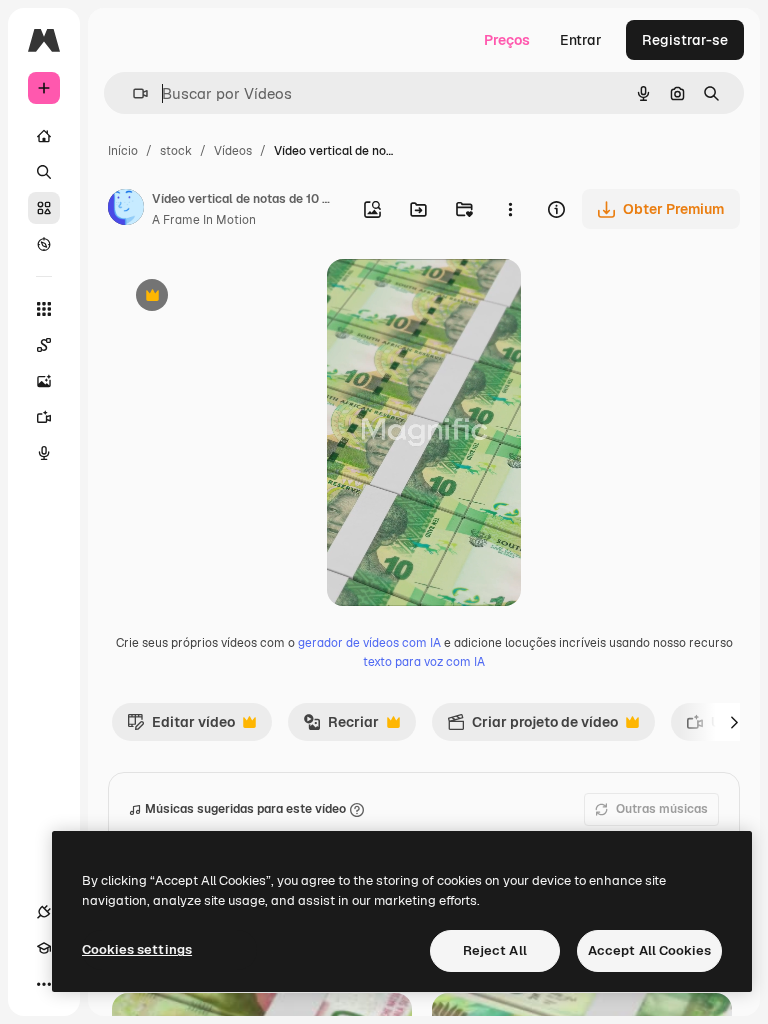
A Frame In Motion (204, 220)
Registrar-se (685, 40)
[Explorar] (44, 244)
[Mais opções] (510, 209)
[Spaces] (44, 345)
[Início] (44, 136)
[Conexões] (44, 912)
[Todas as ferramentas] (44, 309)
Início (123, 151)
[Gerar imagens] (44, 381)
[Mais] (44, 984)
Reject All (495, 950)
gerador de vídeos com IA (369, 643)
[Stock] (44, 208)
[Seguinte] (734, 722)
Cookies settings (137, 949)
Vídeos (233, 151)
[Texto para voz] (44, 453)
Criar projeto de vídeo (532, 727)
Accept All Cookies (649, 950)
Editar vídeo (181, 727)
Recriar (341, 727)
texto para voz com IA (424, 662)
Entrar (581, 40)
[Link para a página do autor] (126, 210)
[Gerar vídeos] (44, 417)
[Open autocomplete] (132, 93)
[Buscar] (44, 172)
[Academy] (44, 948)
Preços (507, 40)
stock (176, 151)
